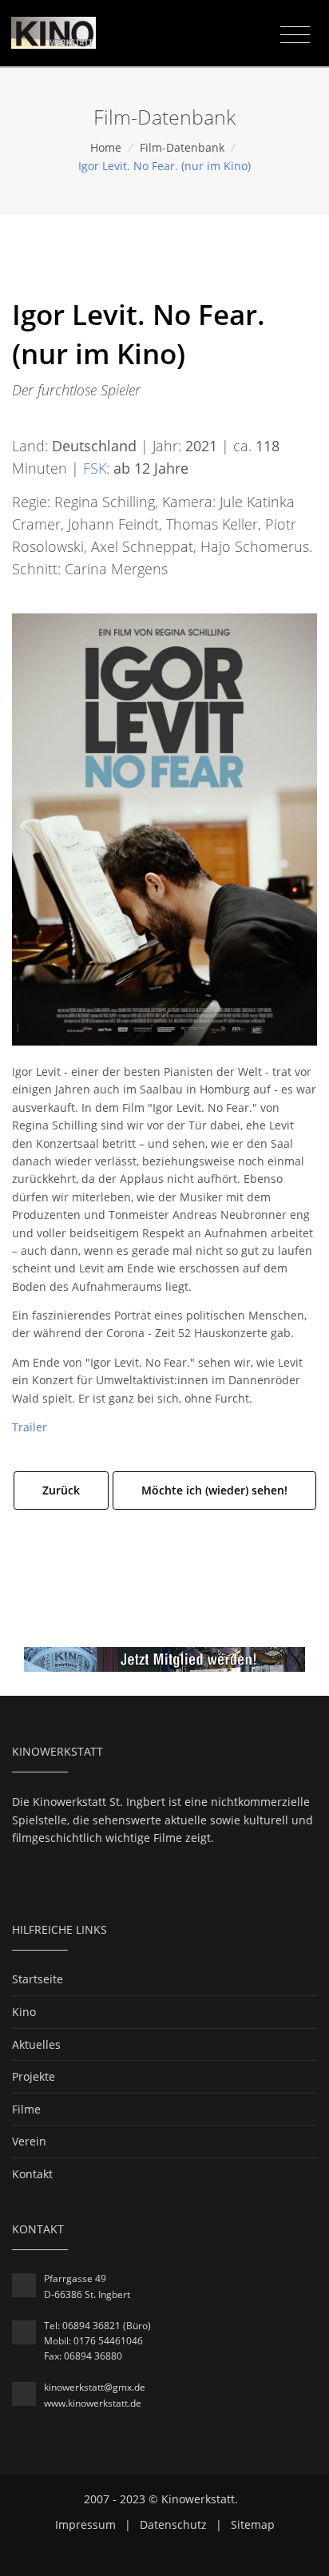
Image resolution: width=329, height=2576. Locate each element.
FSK (95, 468)
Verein (29, 2141)
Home (106, 147)
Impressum (85, 2524)
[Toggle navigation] (295, 35)
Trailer (30, 1427)
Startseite (38, 1979)
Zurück (61, 1490)
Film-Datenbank (182, 147)
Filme (26, 2109)
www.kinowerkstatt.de (93, 2403)
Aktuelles (36, 2044)
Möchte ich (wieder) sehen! (214, 1490)
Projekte (34, 2076)
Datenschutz (173, 2524)
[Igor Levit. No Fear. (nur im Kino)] (164, 828)
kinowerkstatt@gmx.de (95, 2387)
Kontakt (32, 2174)
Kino (24, 2012)
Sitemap (253, 2524)
